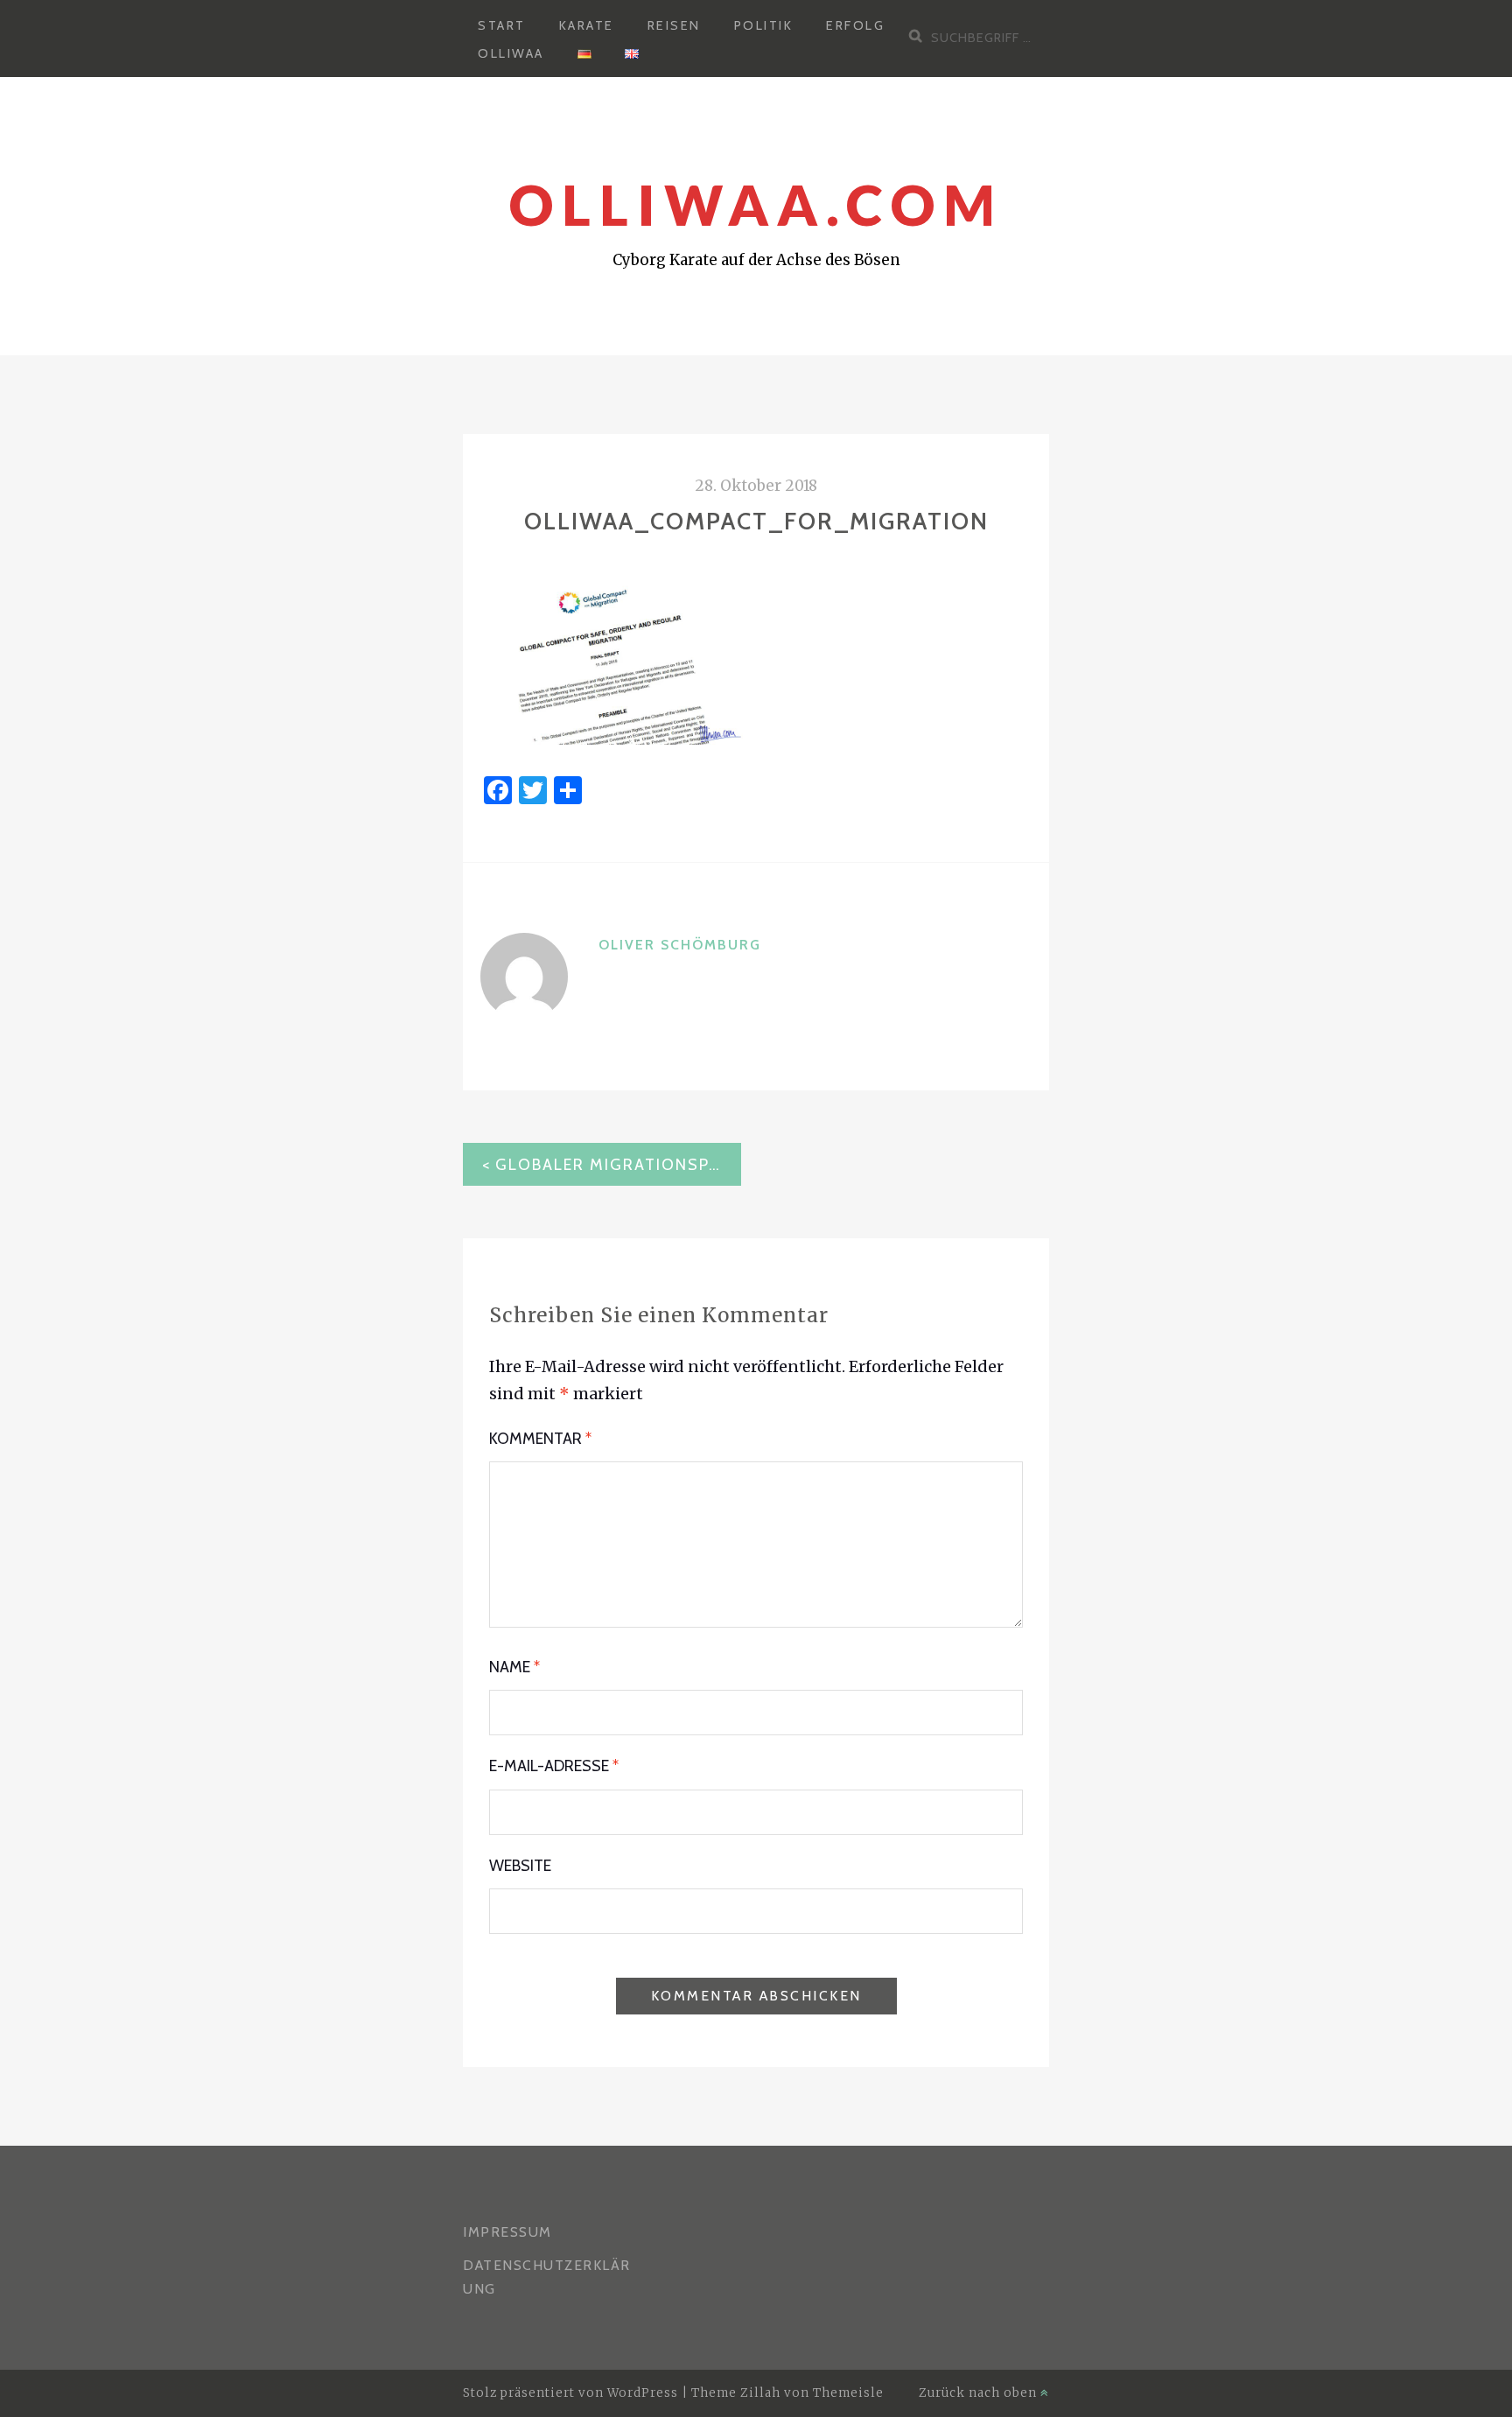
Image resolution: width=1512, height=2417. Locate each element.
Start (502, 25)
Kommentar (540, 1439)
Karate (587, 25)
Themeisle (848, 2393)
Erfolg (855, 25)
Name (514, 1667)
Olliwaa (511, 53)
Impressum (507, 2232)
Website (520, 1866)
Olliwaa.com (756, 204)
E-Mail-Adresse (554, 1766)
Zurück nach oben (980, 2393)
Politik (764, 25)
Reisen (674, 25)
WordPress (643, 2393)
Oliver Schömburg (680, 945)
